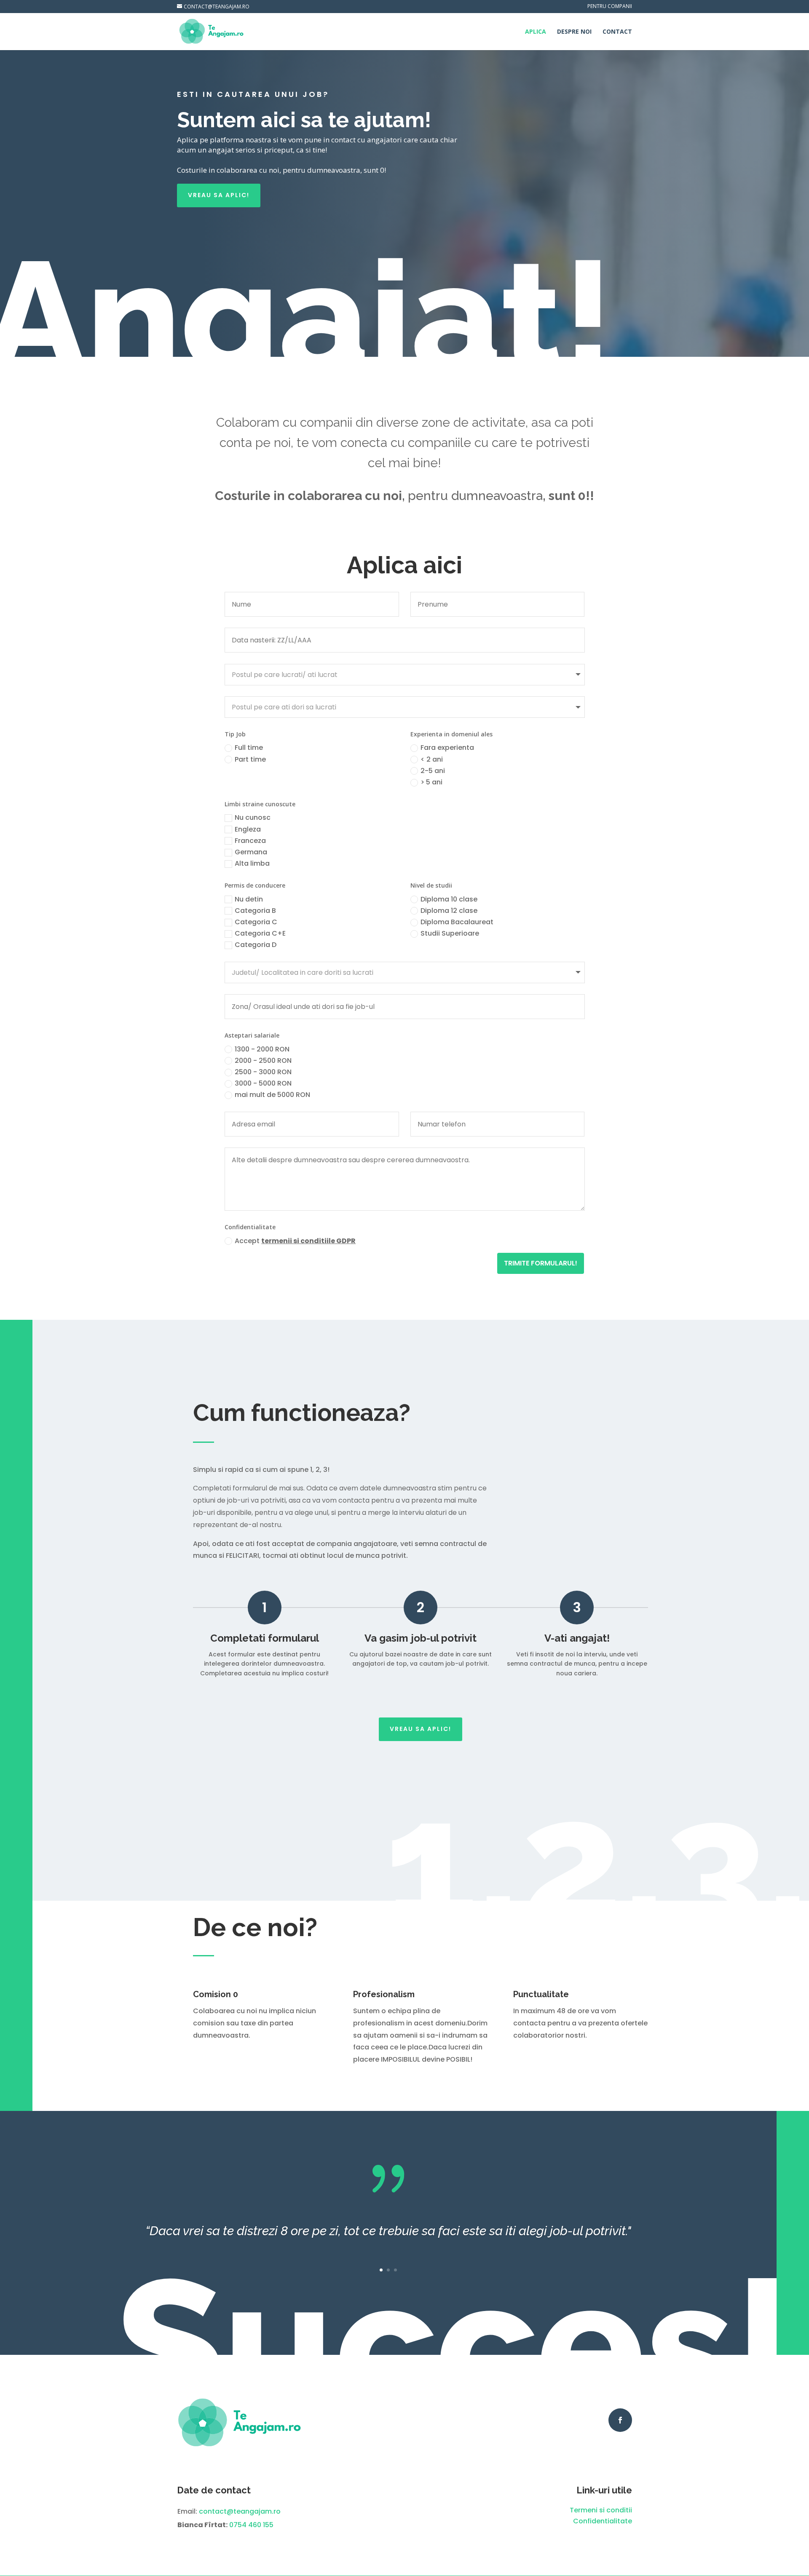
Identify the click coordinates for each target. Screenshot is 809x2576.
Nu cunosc (253, 817)
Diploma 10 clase (449, 899)
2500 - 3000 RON (263, 1072)
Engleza (248, 829)
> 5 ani (431, 782)
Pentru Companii (610, 7)
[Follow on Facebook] (620, 2420)
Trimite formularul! (541, 1263)
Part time (250, 759)
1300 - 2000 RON (262, 1049)
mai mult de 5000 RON (272, 1095)
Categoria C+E (260, 933)
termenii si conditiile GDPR (308, 1241)
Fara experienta (447, 748)
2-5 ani (433, 771)
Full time (249, 748)
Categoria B (255, 911)
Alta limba (252, 863)
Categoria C (256, 922)
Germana (251, 852)
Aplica (536, 32)
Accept (295, 1241)
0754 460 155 (251, 2525)
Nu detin (249, 899)
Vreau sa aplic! (219, 195)
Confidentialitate (603, 2521)
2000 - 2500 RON (263, 1061)
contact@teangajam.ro (240, 2511)
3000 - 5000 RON (263, 1083)
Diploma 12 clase (449, 911)
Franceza (250, 841)
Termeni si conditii (601, 2510)
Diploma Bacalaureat (457, 922)
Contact (617, 32)
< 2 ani (432, 759)
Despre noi (574, 32)
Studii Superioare (450, 933)
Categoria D (256, 945)
